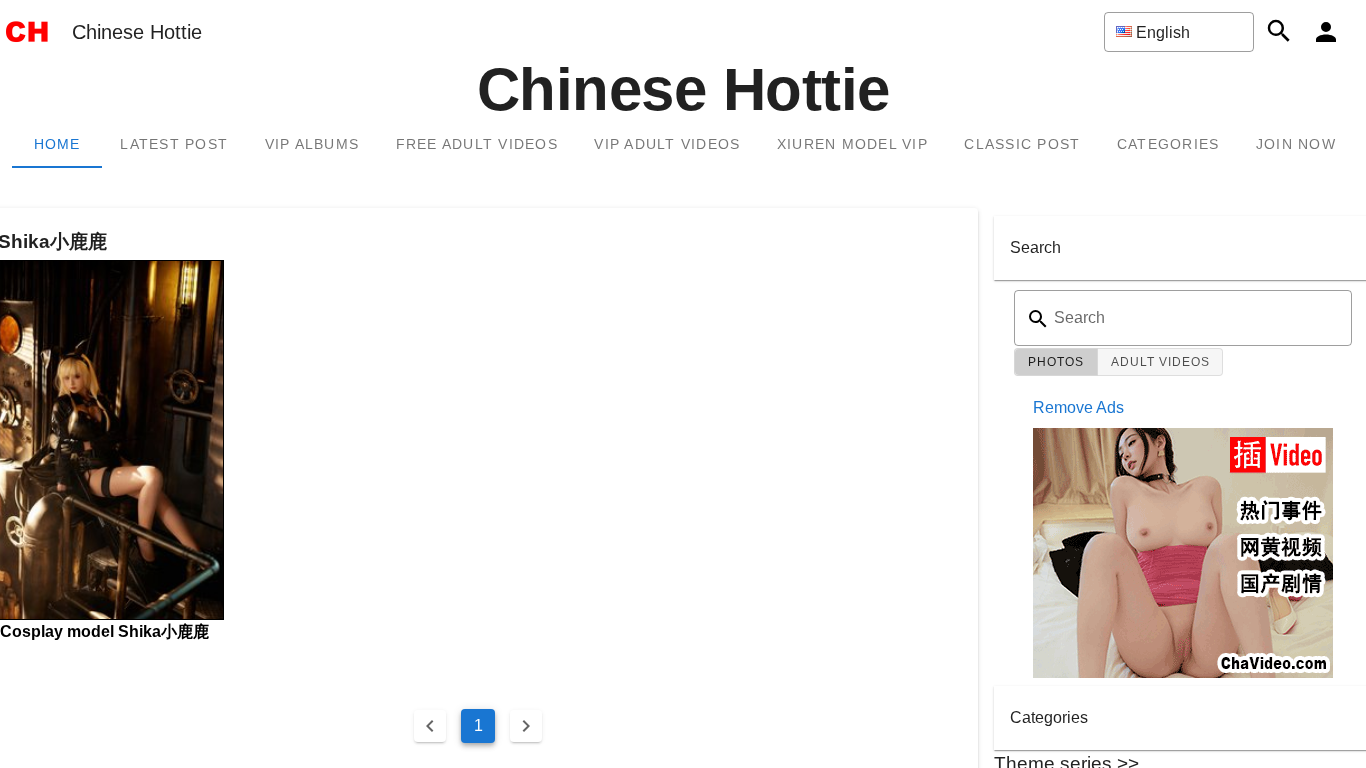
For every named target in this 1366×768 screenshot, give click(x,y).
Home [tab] (57, 144)
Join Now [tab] (1296, 144)
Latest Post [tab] (174, 144)
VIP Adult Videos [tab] (667, 144)
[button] (1179, 32)
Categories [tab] (1168, 144)
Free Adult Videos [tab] (477, 144)
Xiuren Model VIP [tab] (852, 144)
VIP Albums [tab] (312, 144)
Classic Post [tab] (1022, 144)
